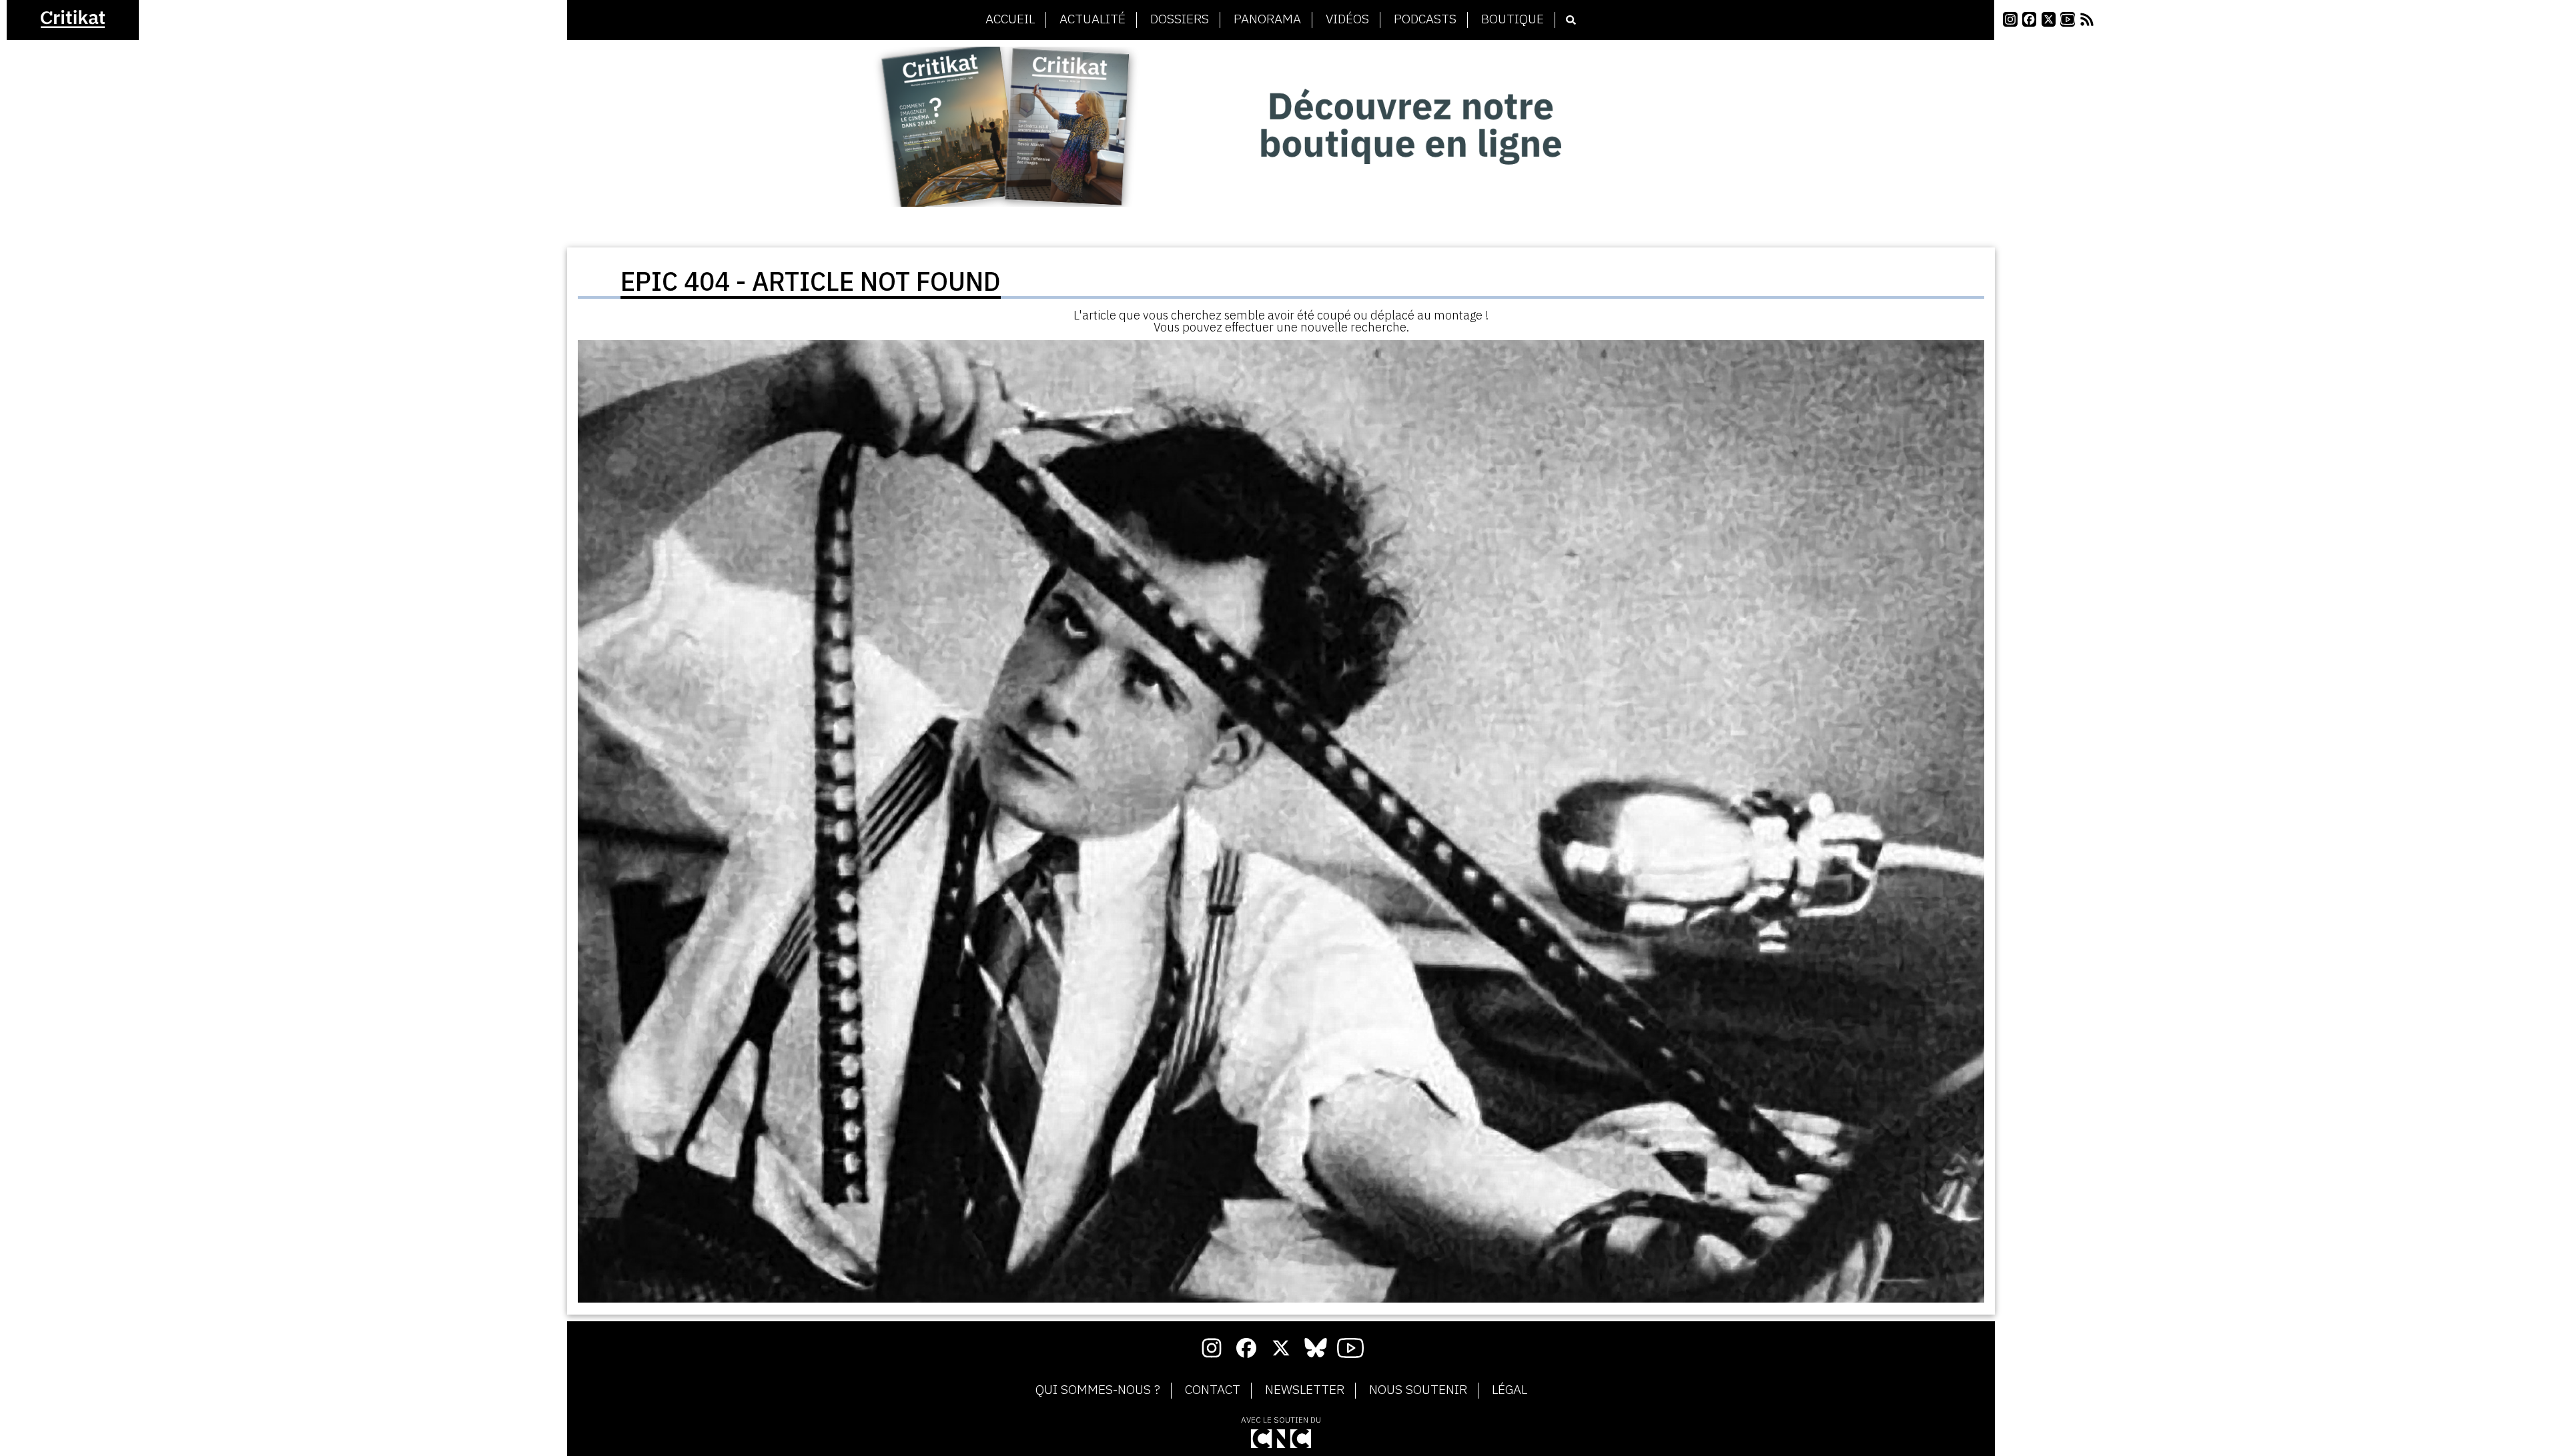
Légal (1510, 1390)
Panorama (1267, 19)
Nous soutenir (1418, 1390)
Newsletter (1305, 1390)
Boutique (1513, 19)
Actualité (1093, 19)
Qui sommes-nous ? (1098, 1390)
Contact (1213, 1390)
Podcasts (1425, 19)
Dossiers (1180, 19)
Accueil (1010, 19)
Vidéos (1347, 19)
